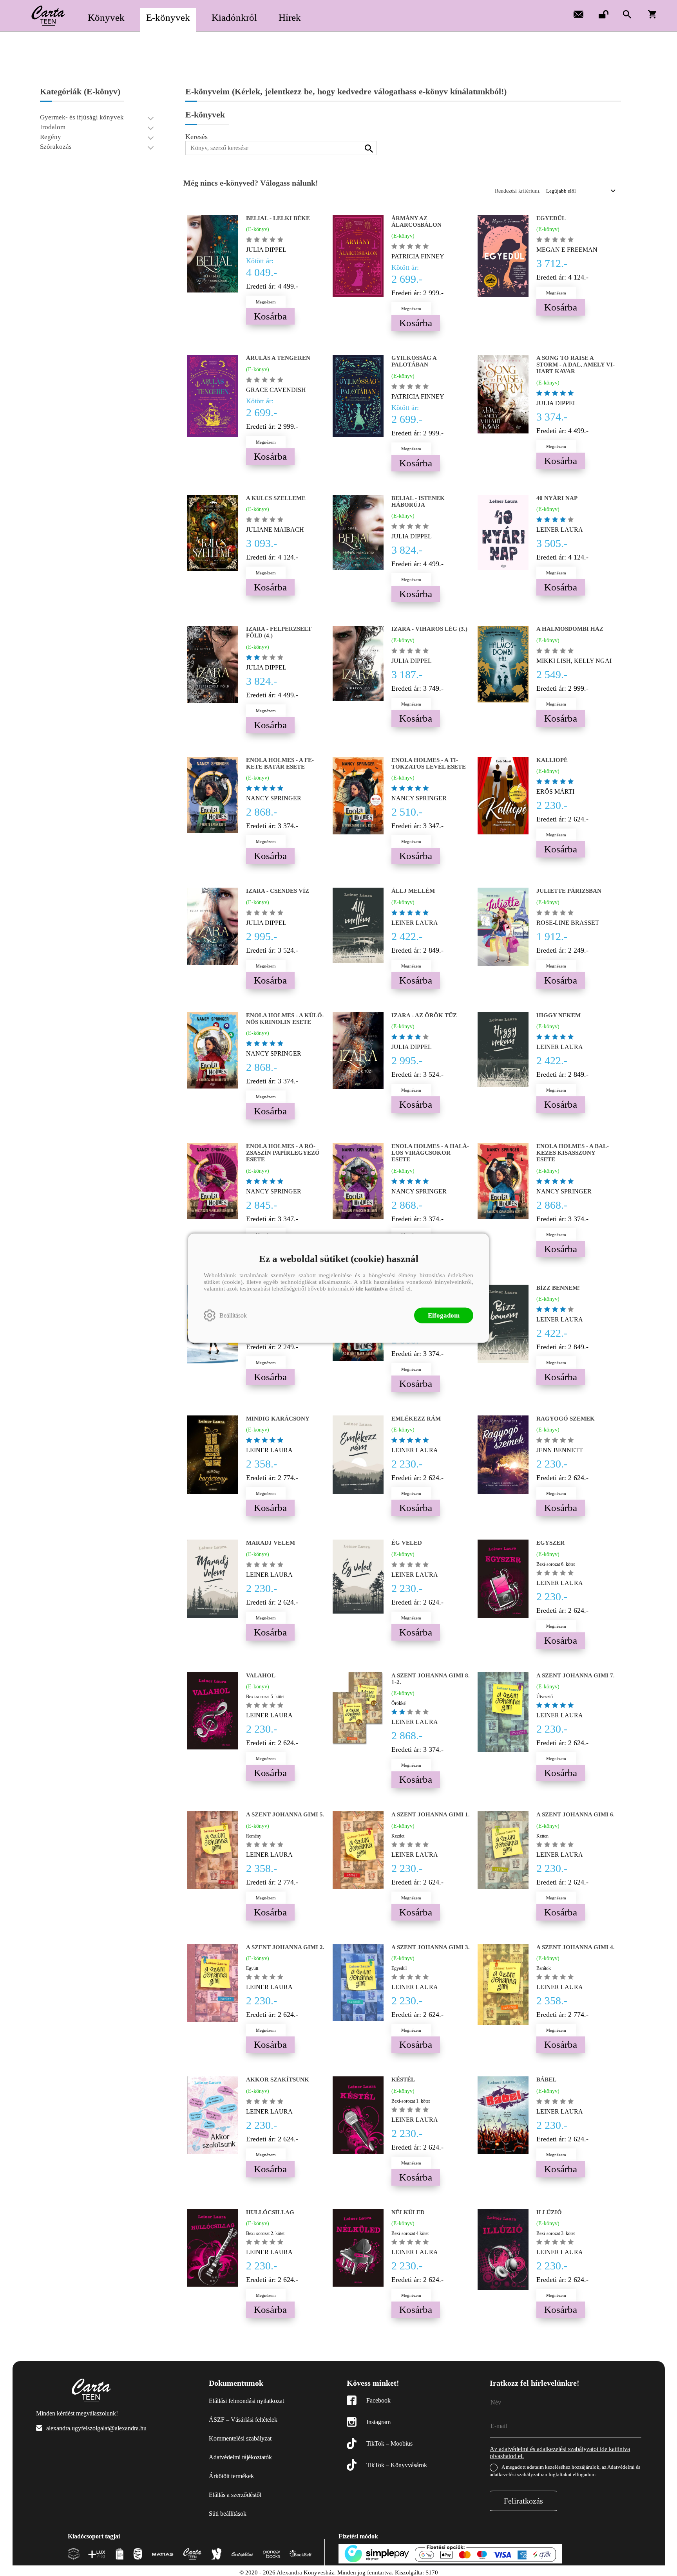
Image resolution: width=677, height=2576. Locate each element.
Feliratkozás (523, 2501)
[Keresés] (627, 14)
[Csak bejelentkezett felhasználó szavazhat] (250, 239)
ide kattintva (372, 1288)
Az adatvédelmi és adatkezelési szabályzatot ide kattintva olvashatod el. (560, 2452)
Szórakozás (56, 147)
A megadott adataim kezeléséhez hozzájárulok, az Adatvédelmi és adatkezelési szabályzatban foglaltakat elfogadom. (565, 2471)
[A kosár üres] (653, 14)
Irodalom (53, 127)
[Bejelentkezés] (603, 14)
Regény (51, 137)
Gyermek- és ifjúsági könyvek (82, 117)
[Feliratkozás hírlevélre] (578, 14)
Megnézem (266, 302)
